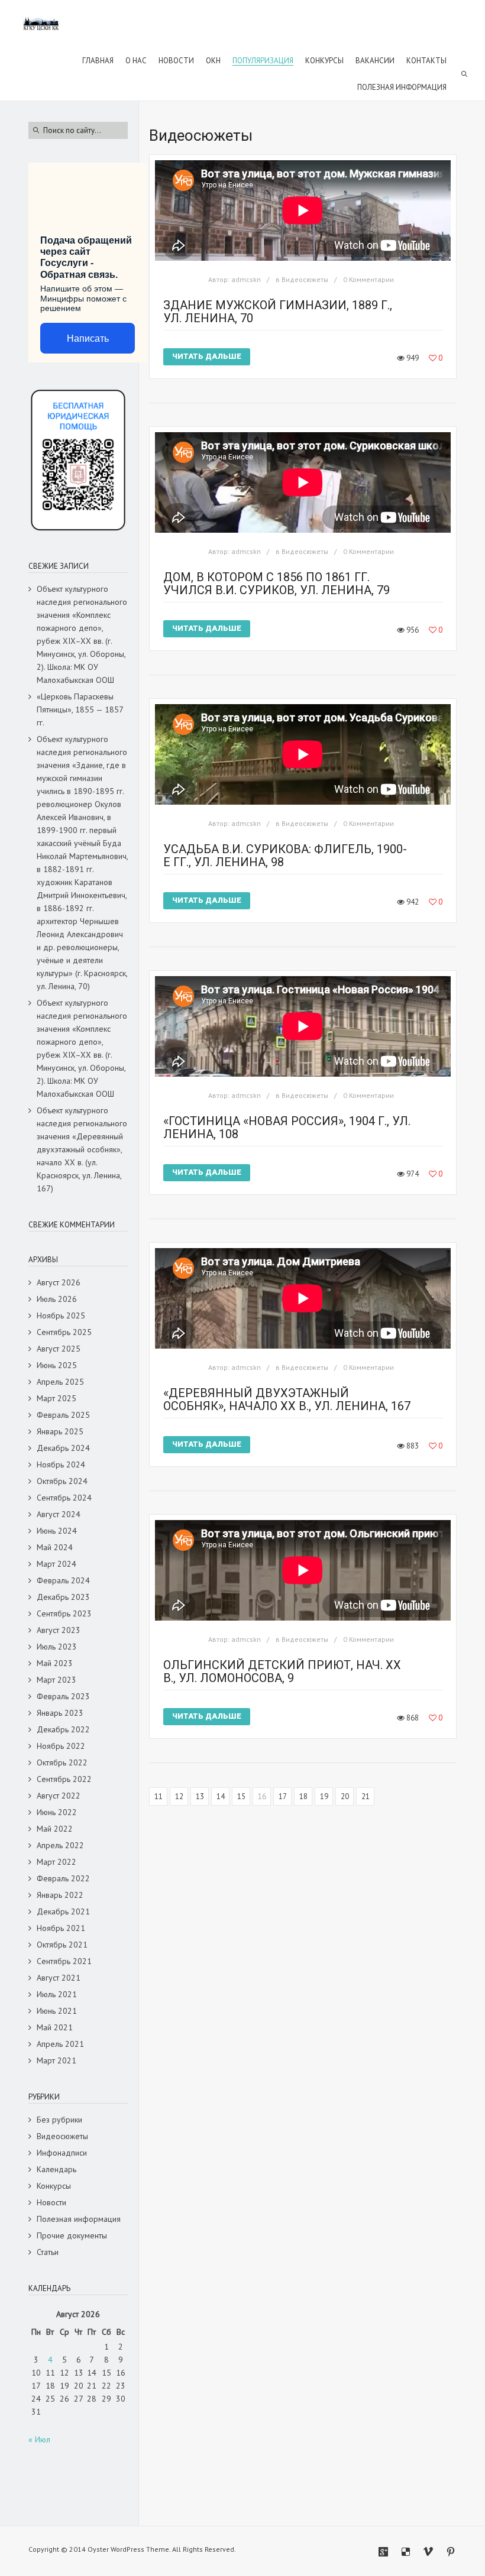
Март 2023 (56, 1680)
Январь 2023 (60, 1713)
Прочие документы (72, 2235)
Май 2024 (55, 1547)
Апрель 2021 (60, 2044)
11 (159, 1796)
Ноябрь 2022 (61, 1746)
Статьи (48, 2252)
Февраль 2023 (63, 1696)
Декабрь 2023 (63, 1597)
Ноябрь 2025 (61, 1315)
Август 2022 (59, 1796)
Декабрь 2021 (63, 1911)
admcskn (246, 279)
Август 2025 (59, 1349)
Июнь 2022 (57, 1812)
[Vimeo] (428, 2552)
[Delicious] (406, 2552)
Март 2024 (56, 1564)
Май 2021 (55, 2027)
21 (366, 1796)
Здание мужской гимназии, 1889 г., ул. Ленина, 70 (278, 312)
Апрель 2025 (60, 1382)
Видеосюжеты (305, 279)
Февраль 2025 (63, 1415)
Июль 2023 (57, 1647)
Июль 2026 (57, 1299)
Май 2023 (55, 1663)
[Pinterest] (451, 2552)
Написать (88, 338)
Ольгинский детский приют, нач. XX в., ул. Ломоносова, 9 (282, 1671)
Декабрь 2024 (63, 1448)
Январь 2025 (60, 1431)
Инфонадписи (62, 2153)
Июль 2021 (57, 1994)
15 (241, 1796)
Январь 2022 (60, 1895)
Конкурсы (54, 2186)
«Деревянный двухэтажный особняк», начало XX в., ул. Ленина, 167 (287, 1399)
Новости (51, 2202)
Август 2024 (59, 1514)
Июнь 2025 (57, 1365)
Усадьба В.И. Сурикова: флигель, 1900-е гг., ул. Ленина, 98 (285, 856)
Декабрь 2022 (63, 1729)
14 (221, 1796)
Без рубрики (59, 2120)
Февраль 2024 (63, 1580)
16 (262, 1796)
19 (324, 1796)
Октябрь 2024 (62, 1481)
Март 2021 (56, 2060)
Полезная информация (79, 2219)
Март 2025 (56, 1398)
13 (200, 1796)
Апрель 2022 (60, 1845)
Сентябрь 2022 (64, 1779)
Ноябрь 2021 (61, 1928)
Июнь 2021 (57, 2011)
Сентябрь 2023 (64, 1613)
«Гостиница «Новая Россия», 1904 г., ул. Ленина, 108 (287, 1127)
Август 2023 (59, 1630)
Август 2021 (59, 1978)
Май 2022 (55, 1829)
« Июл (39, 2439)
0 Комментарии (368, 279)
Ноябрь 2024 (61, 1464)
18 (303, 1796)
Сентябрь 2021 (64, 1961)
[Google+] (383, 2552)
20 (345, 1796)
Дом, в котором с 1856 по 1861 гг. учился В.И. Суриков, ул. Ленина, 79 (277, 584)
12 (179, 1796)
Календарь (56, 2169)
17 (283, 1796)
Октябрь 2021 (62, 1945)
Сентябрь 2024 (64, 1498)
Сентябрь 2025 (64, 1332)
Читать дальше (207, 356)
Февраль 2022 (63, 1878)
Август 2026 (59, 1282)
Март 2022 (56, 1862)
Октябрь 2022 (62, 1762)
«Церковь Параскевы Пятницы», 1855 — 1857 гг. (80, 709)
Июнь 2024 (57, 1531)
